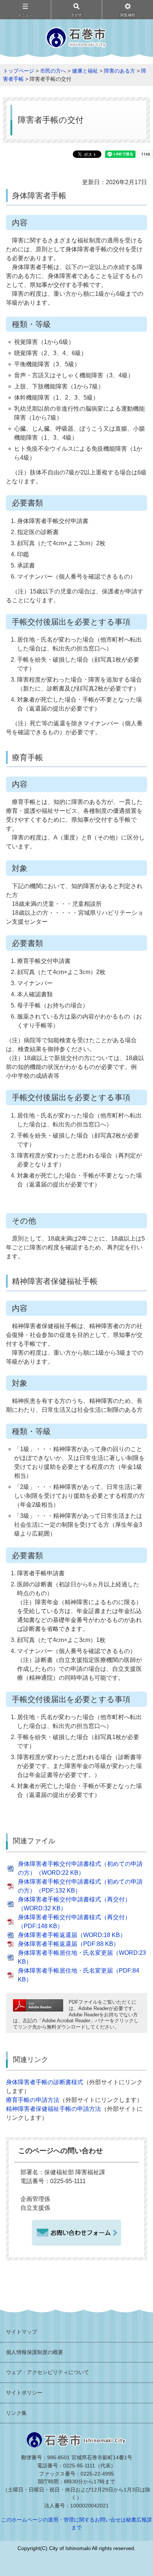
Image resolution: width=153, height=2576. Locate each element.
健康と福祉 (85, 71)
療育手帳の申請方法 (33, 2100)
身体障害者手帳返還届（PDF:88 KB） (69, 1944)
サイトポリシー (24, 2393)
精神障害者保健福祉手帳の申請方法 (53, 2109)
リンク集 (16, 2413)
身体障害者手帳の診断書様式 (45, 2082)
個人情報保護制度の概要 (35, 2352)
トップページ (19, 71)
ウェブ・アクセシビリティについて (48, 2372)
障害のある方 (120, 71)
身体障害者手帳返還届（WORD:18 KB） (72, 1935)
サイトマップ (22, 2332)
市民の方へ (53, 71)
